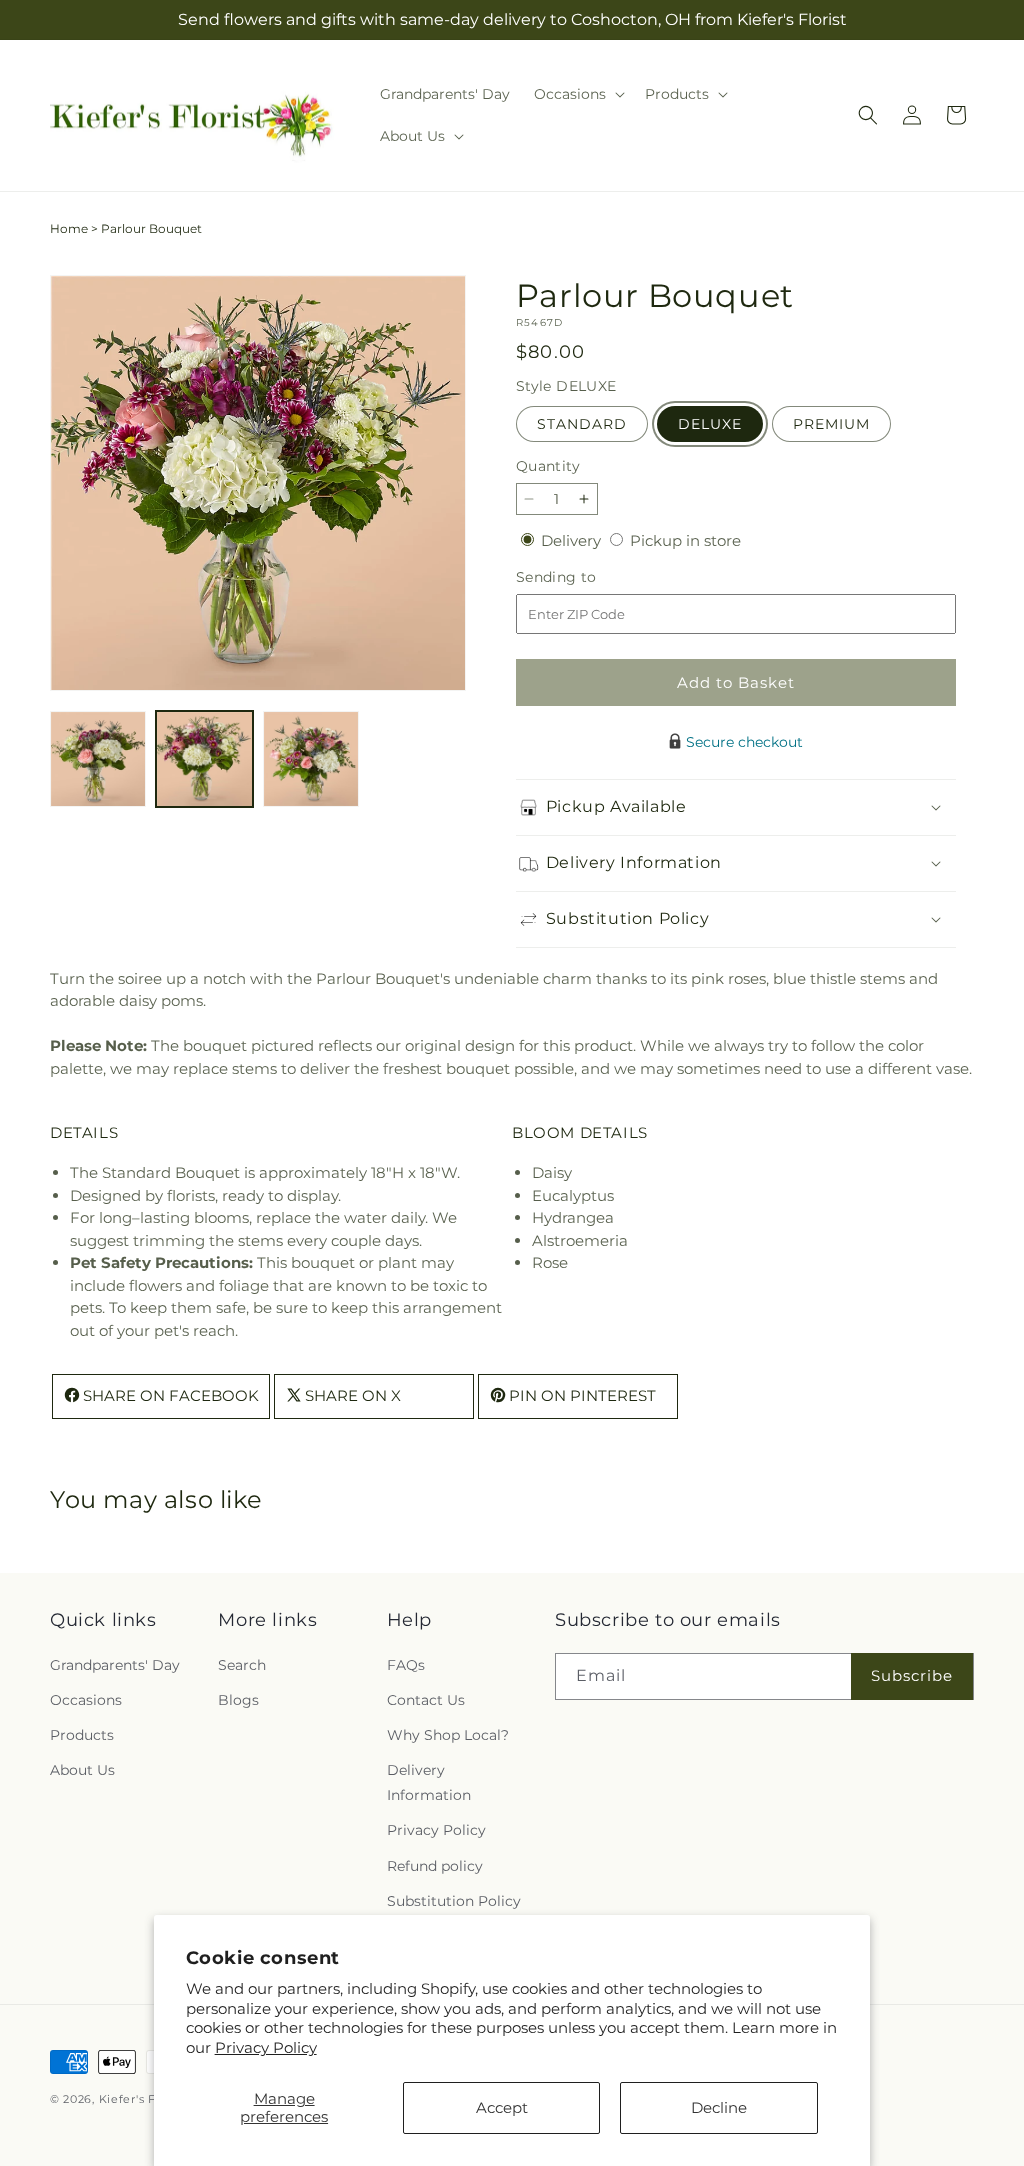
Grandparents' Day (115, 1665)
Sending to (586, 577)
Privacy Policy (266, 2047)
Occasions (86, 1700)
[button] (577, 94)
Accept (502, 2107)
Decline (719, 2107)
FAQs (406, 1665)
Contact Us (426, 1700)
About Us (82, 1770)
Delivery (573, 540)
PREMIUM (831, 424)
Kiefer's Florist (142, 2099)
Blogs (238, 1700)
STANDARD (582, 424)
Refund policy (435, 1866)
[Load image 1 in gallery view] (98, 759)
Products (82, 1735)
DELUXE (710, 424)
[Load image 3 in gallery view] (311, 759)
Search (242, 1665)
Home (69, 228)
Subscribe (912, 1675)
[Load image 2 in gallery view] (204, 759)
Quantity (548, 466)
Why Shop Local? (448, 1735)
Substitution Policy (454, 1901)
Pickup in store (685, 540)
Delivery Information (429, 1782)
